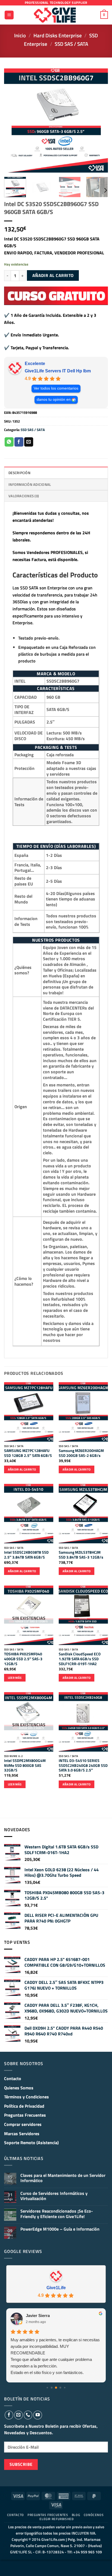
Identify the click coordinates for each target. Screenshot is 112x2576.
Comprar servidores (23, 2124)
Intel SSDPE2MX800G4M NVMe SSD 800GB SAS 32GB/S (25, 1766)
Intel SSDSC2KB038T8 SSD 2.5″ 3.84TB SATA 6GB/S (26, 1555)
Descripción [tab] (19, 473)
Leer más (15, 1678)
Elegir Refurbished (57, 2519)
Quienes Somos (19, 2088)
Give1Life (56, 2288)
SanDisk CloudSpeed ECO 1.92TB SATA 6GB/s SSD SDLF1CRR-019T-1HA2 (80, 1659)
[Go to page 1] (52, 2388)
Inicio (20, 35)
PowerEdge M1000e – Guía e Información (60, 2229)
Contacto (13, 2078)
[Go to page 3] (60, 2388)
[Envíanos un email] (18, 2415)
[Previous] (13, 120)
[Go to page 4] (65, 2388)
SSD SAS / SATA (71, 44)
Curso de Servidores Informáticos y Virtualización (54, 2196)
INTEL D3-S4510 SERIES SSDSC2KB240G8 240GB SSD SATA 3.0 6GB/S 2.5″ (83, 1766)
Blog (76, 2515)
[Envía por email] (29, 442)
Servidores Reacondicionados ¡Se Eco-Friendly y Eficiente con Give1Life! (57, 2214)
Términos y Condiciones (27, 2097)
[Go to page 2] (56, 2388)
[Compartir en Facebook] (19, 442)
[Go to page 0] (47, 2388)
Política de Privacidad (24, 2106)
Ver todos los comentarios (56, 388)
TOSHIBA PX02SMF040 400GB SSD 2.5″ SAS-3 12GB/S (23, 1659)
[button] (9, 15)
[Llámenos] (28, 2415)
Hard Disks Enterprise (58, 35)
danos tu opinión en (54, 400)
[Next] (99, 120)
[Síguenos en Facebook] (9, 2415)
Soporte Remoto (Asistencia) (31, 2143)
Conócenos (94, 2515)
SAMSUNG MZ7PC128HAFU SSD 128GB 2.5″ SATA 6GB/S (28, 1453)
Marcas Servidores (22, 2134)
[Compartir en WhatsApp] (9, 442)
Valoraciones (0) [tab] (24, 496)
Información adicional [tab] (30, 484)
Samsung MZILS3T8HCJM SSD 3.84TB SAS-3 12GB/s (81, 1555)
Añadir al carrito (53, 275)
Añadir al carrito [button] (22, 1469)
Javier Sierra (38, 2316)
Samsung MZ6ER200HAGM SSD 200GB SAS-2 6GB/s (81, 1453)
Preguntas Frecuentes (25, 2115)
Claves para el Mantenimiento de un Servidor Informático (63, 2178)
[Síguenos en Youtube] (38, 2415)
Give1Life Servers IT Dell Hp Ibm (58, 371)
